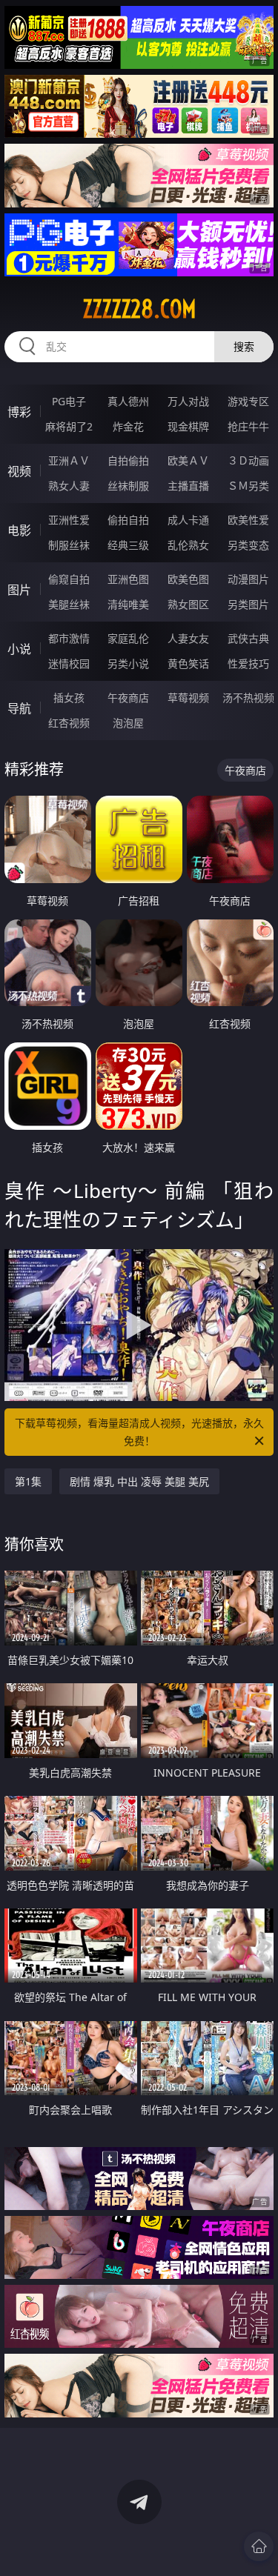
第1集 (28, 1481)
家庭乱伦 (128, 638)
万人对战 (188, 401)
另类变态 (248, 545)
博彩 (19, 412)
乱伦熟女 (188, 545)
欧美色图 (188, 579)
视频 (19, 471)
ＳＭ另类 (248, 486)
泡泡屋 (128, 723)
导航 (19, 708)
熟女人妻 (69, 486)
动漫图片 (248, 579)
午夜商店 (128, 698)
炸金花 (128, 426)
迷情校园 (69, 663)
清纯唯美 (128, 604)
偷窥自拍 (69, 579)
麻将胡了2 (69, 426)
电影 (19, 530)
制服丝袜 (69, 545)
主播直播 (188, 486)
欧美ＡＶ (188, 460)
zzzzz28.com (139, 309)
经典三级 (128, 545)
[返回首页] (259, 2546)
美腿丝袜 (69, 604)
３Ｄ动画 (248, 460)
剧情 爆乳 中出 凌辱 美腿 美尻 (139, 1481)
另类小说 (128, 663)
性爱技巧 (248, 663)
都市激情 (69, 638)
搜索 (244, 346)
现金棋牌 (188, 426)
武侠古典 (248, 638)
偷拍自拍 (128, 520)
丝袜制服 (128, 486)
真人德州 (128, 401)
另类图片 (248, 604)
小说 (19, 649)
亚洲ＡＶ (69, 460)
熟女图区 (188, 604)
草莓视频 (188, 698)
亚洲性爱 (69, 520)
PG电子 (69, 401)
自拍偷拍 (128, 460)
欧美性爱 (248, 520)
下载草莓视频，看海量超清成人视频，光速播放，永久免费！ (139, 1432)
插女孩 (69, 698)
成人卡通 (188, 520)
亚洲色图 (128, 579)
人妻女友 (188, 638)
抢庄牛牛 (248, 426)
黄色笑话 (188, 663)
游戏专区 (248, 401)
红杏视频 (69, 723)
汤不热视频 (248, 698)
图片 (19, 590)
